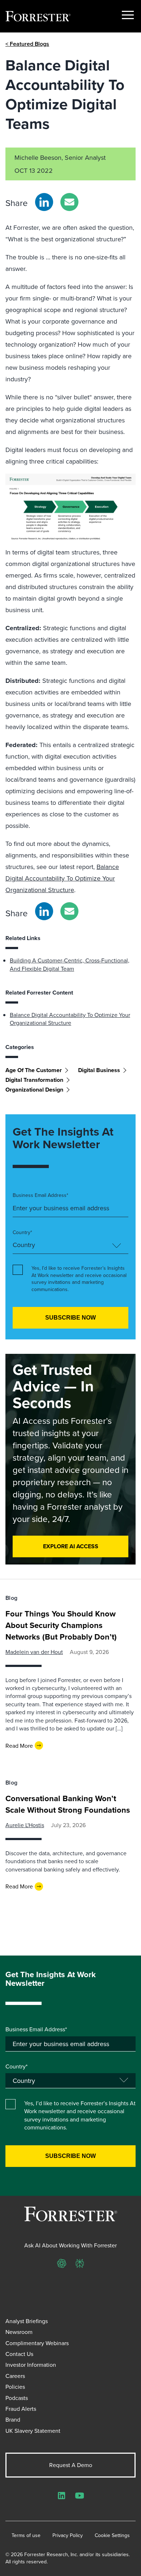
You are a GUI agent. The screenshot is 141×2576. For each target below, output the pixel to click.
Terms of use (26, 2535)
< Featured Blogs (27, 44)
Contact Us (19, 2354)
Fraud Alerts (21, 2409)
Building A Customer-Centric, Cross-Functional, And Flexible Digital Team (70, 964)
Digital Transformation (34, 1080)
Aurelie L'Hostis (25, 1825)
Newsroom (19, 2332)
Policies (15, 2387)
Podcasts (17, 2398)
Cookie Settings (112, 2535)
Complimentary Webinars (37, 2343)
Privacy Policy (68, 2535)
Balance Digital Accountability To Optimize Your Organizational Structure (62, 878)
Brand (13, 2419)
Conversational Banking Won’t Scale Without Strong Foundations (68, 1804)
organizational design (34, 1090)
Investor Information (31, 2365)
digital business (99, 1070)
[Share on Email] (69, 202)
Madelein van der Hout (34, 1652)
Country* (22, 1232)
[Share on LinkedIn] (44, 202)
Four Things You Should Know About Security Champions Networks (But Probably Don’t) (61, 1625)
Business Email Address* (40, 1195)
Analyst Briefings (27, 2321)
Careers (15, 2376)
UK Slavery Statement (33, 2431)
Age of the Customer (34, 1070)
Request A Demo (71, 2465)
